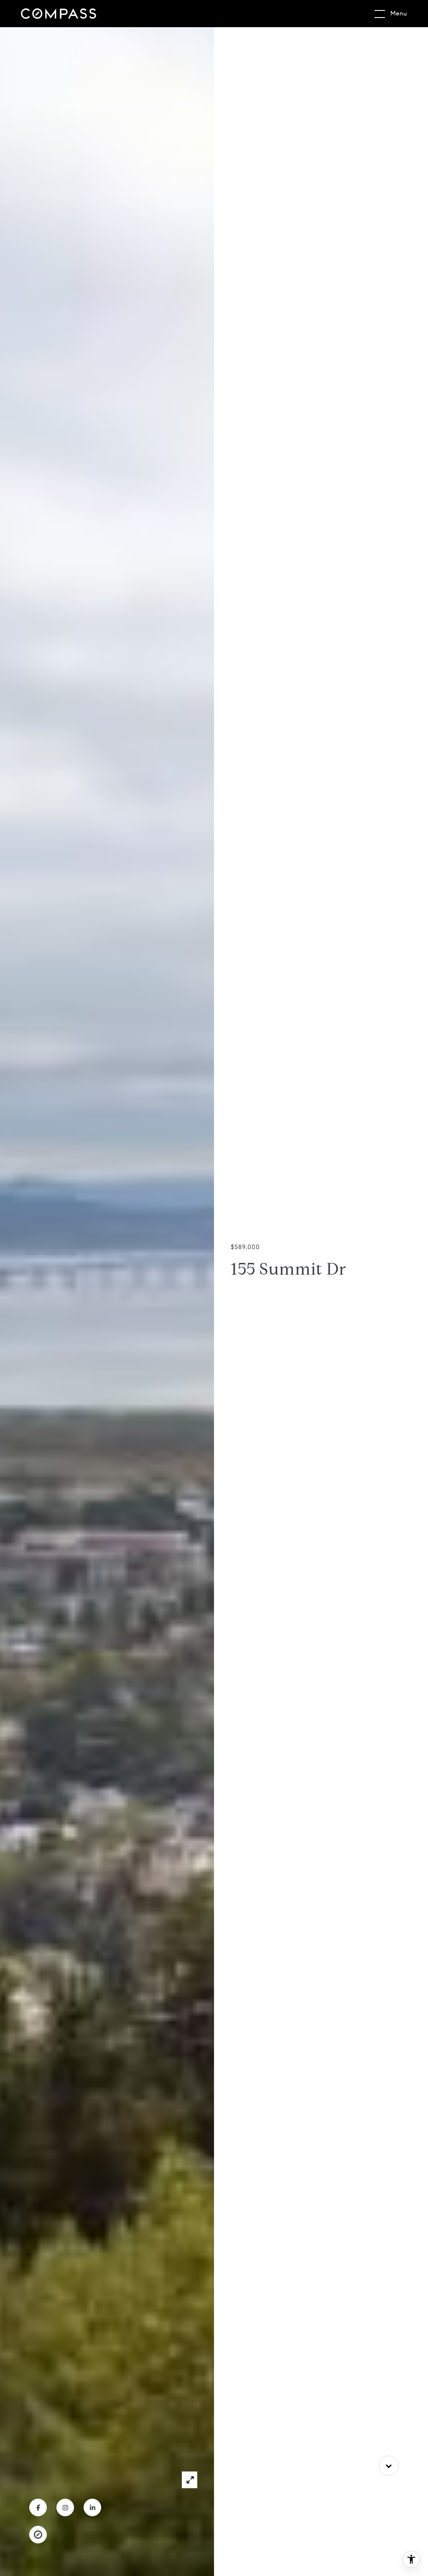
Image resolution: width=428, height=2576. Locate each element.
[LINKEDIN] (92, 2507)
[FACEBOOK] (38, 2507)
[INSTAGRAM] (65, 2507)
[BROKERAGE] (38, 2535)
